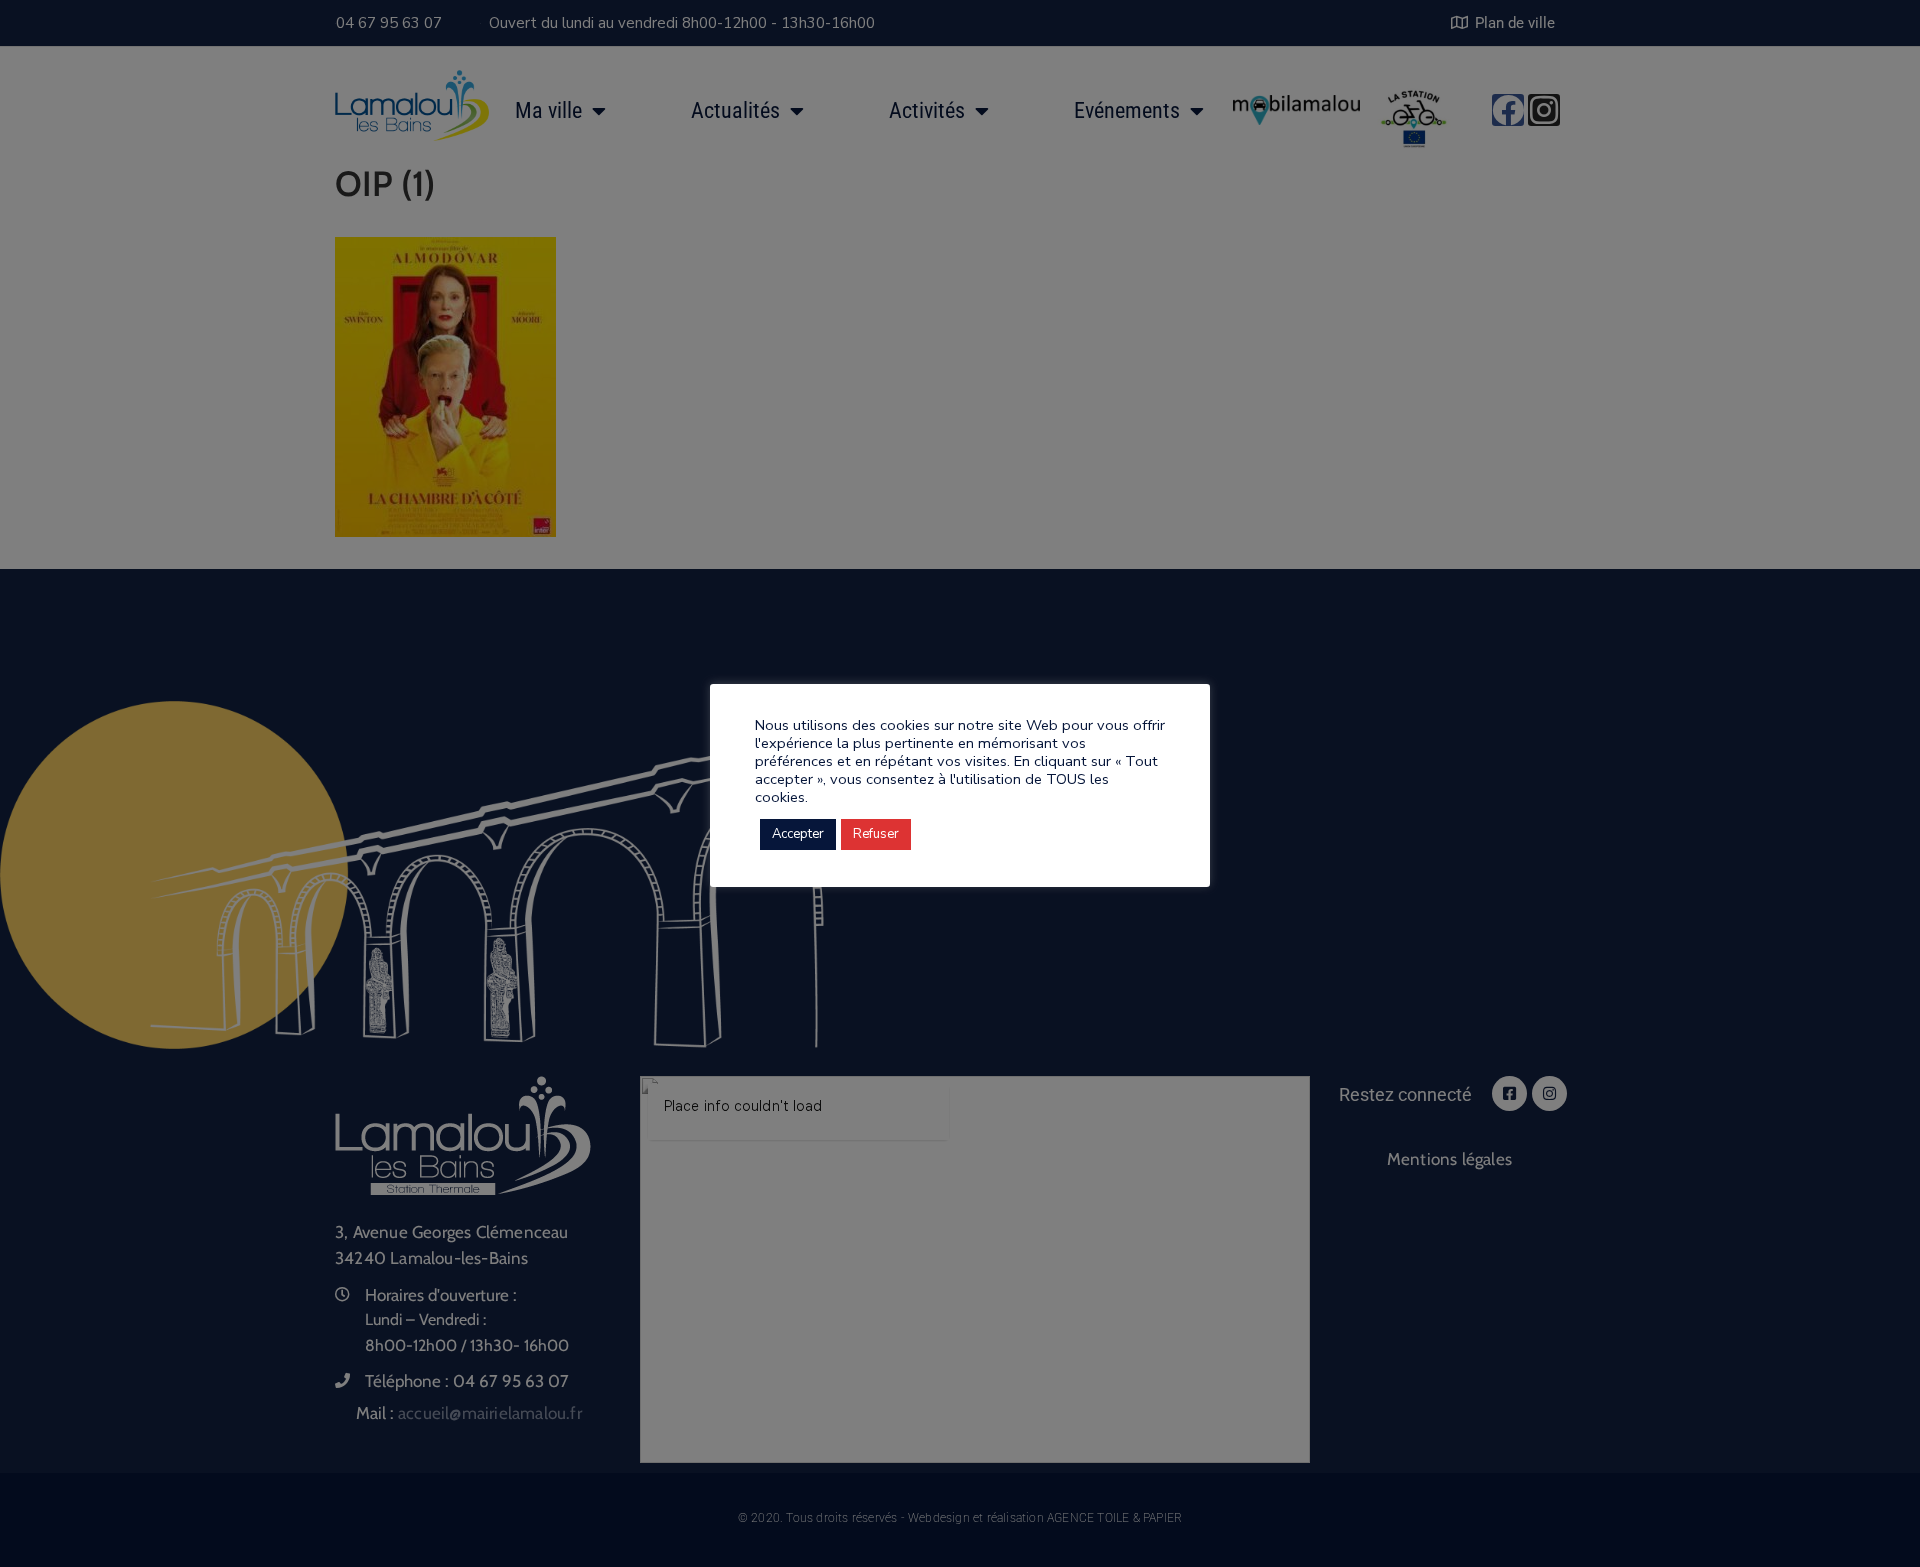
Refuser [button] (876, 834)
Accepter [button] (798, 834)
